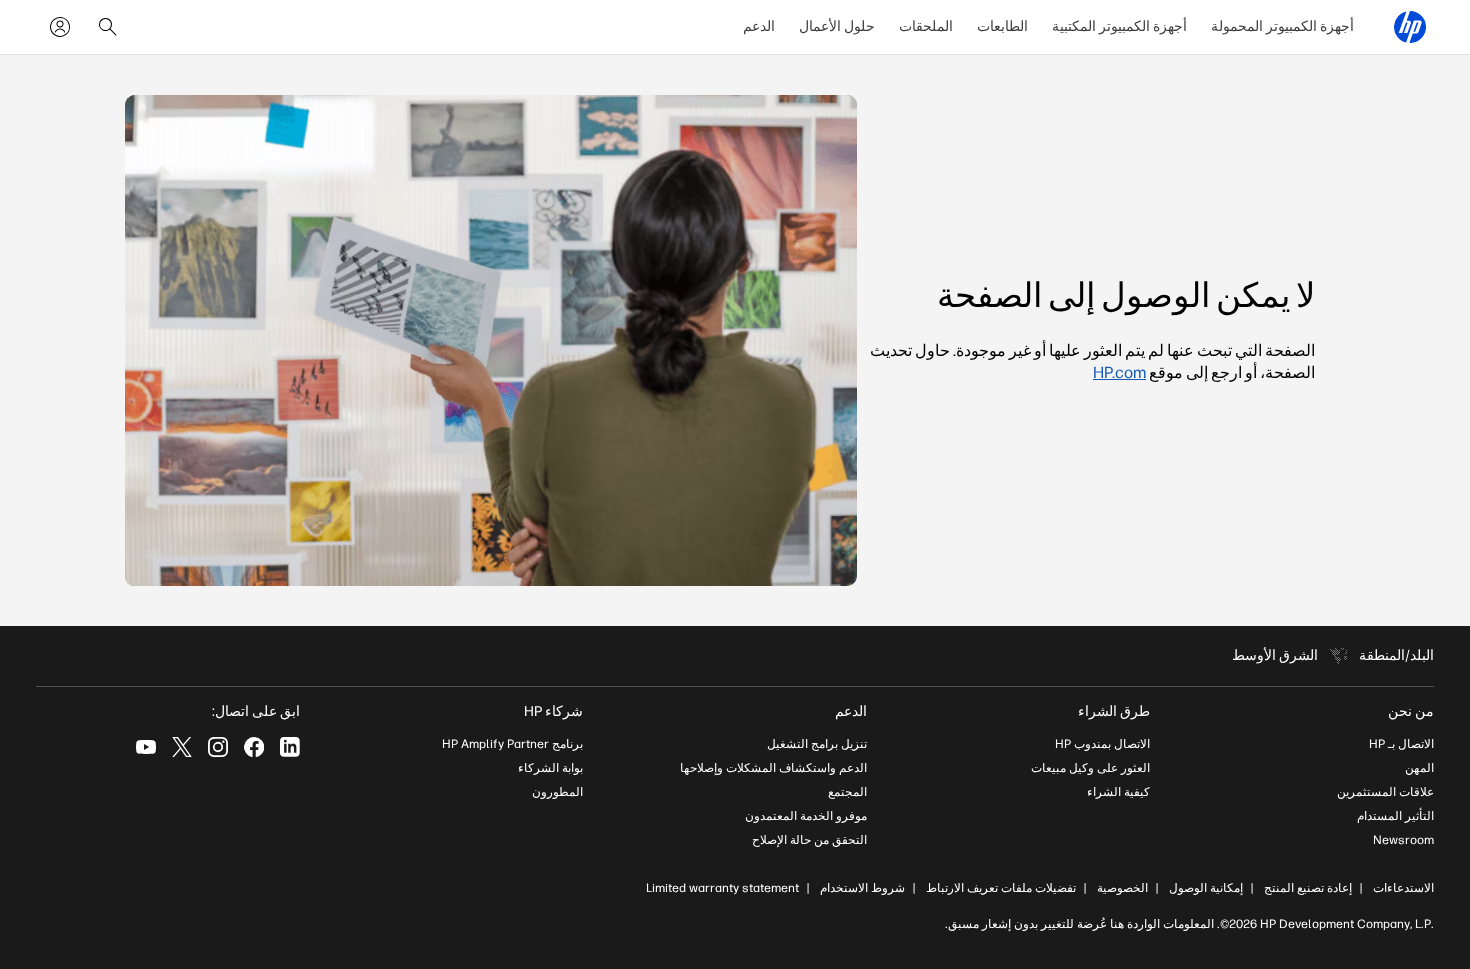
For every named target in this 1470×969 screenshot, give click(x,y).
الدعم (759, 26)
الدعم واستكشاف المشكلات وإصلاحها (773, 768)
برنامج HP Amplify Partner (512, 744)
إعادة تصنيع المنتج (1308, 888)
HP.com (1119, 372)
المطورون (557, 792)
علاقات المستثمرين (1385, 792)
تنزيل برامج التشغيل (817, 744)
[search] (108, 27)
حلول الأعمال (837, 26)
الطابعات (1002, 26)
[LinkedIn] (290, 747)
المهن (1419, 768)
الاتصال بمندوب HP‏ (1102, 744)
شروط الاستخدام (862, 888)
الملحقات (926, 26)
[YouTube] (146, 747)
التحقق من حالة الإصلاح (809, 840)
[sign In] (60, 27)
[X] (182, 747)
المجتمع (847, 792)
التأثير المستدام (1395, 816)
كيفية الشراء (1118, 792)
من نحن (1411, 711)
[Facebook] (254, 747)
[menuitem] (1282, 27)
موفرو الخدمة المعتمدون (806, 816)
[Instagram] (218, 747)
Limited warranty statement (722, 888)
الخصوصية (1122, 888)
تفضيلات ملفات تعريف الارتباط (1001, 888)
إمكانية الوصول (1206, 888)
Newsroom (1403, 840)
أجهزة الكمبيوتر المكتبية (1119, 26)
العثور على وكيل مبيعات (1090, 768)
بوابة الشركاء (550, 768)
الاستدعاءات (1403, 888)
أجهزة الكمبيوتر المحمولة (1282, 26)
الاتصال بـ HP (1401, 744)
